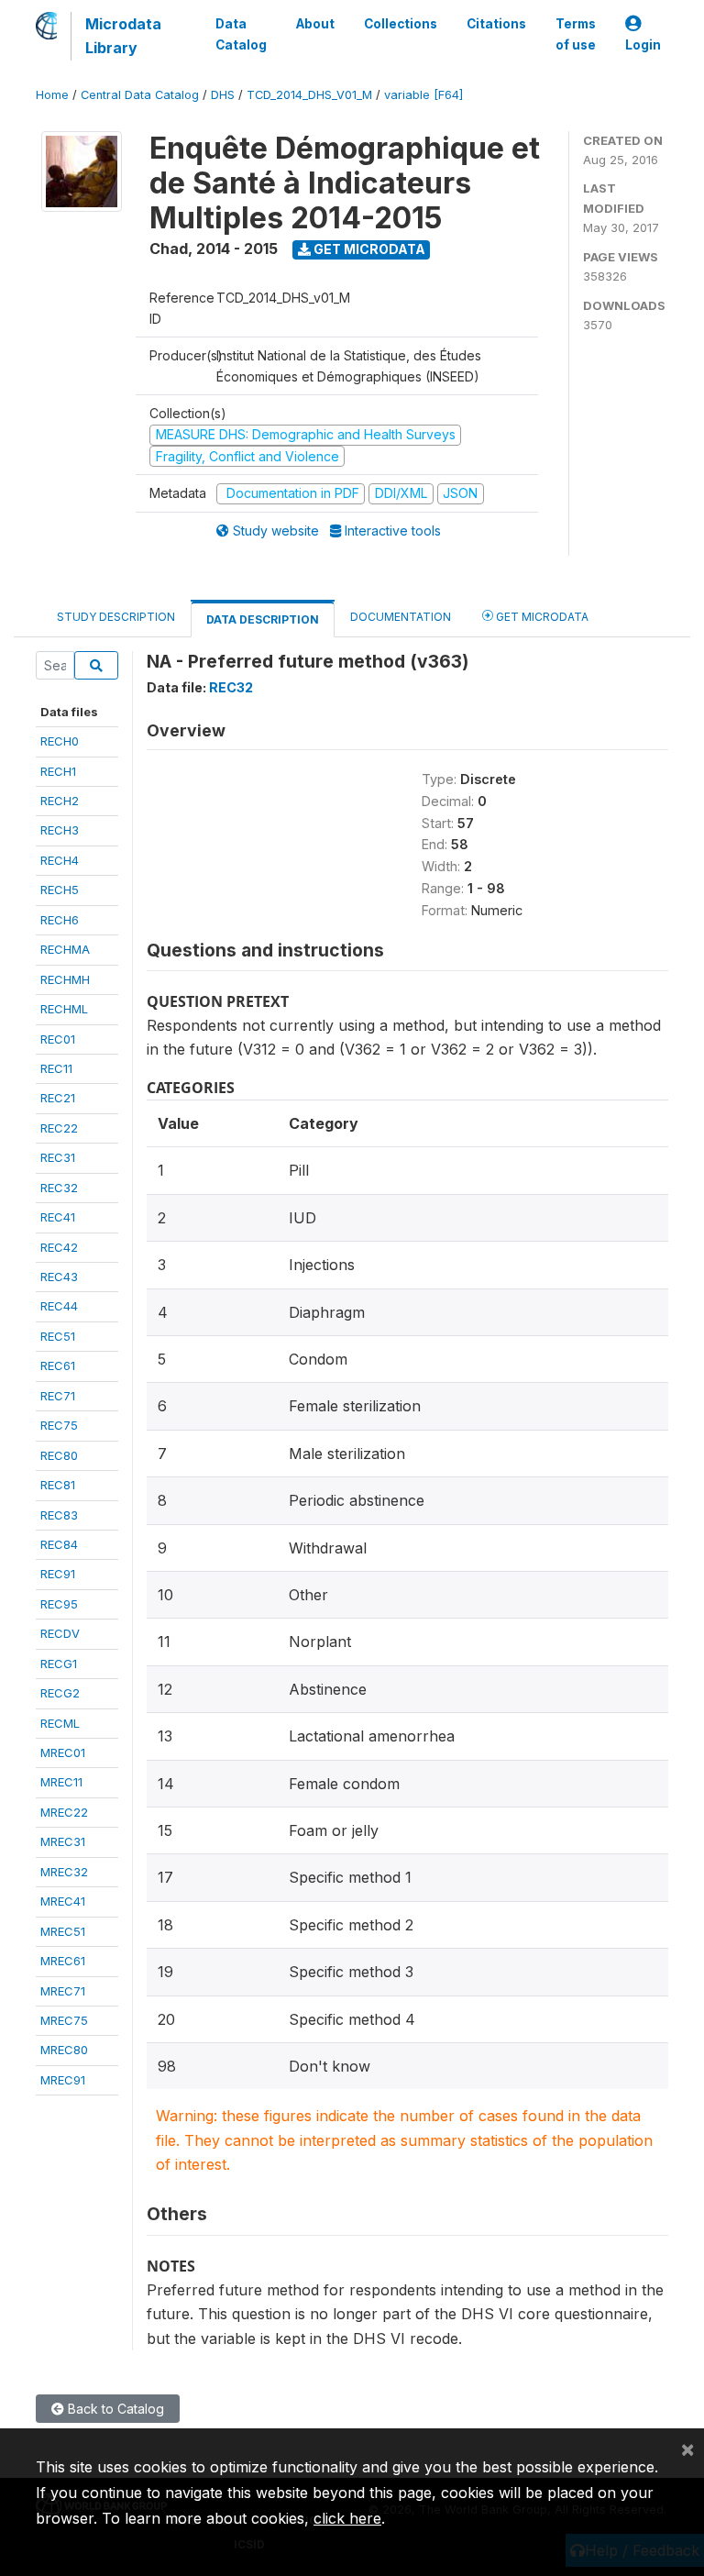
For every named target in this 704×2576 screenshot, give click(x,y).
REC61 (58, 1365)
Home (52, 95)
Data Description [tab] (263, 619)
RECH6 (60, 920)
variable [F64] (423, 95)
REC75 (59, 1425)
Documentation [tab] (401, 617)
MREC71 (63, 1991)
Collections (401, 24)
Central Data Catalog (140, 95)
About (315, 24)
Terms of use (576, 34)
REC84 (59, 1544)
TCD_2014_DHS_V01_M (309, 95)
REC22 (59, 1128)
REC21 (58, 1098)
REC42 (59, 1247)
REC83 (59, 1515)
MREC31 (63, 1841)
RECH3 (60, 830)
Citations (496, 24)
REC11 (56, 1068)
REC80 (59, 1455)
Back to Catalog (114, 2409)
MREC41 (63, 1901)
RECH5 (60, 890)
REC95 (59, 1604)
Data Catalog (241, 34)
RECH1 (58, 771)
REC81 (58, 1485)
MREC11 (61, 1782)
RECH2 (60, 801)
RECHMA (65, 949)
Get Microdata (368, 249)
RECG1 (59, 1664)
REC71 (58, 1396)
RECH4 (60, 860)
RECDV (60, 1633)
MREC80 (64, 2050)
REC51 (58, 1336)
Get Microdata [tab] (541, 617)
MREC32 (64, 1872)
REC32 (59, 1188)
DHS (223, 95)
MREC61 (63, 1961)
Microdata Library (123, 36)
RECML (60, 1723)
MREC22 (64, 1812)
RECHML (64, 1009)
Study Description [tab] (116, 617)
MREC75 (64, 2020)
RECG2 (60, 1693)
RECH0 (60, 741)
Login (643, 45)
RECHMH (65, 979)
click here (347, 2518)
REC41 (58, 1217)
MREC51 (63, 1931)
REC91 (58, 1574)
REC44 (59, 1306)
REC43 (59, 1277)
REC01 (58, 1039)
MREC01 (63, 1752)
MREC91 (63, 2080)
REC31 (58, 1157)
